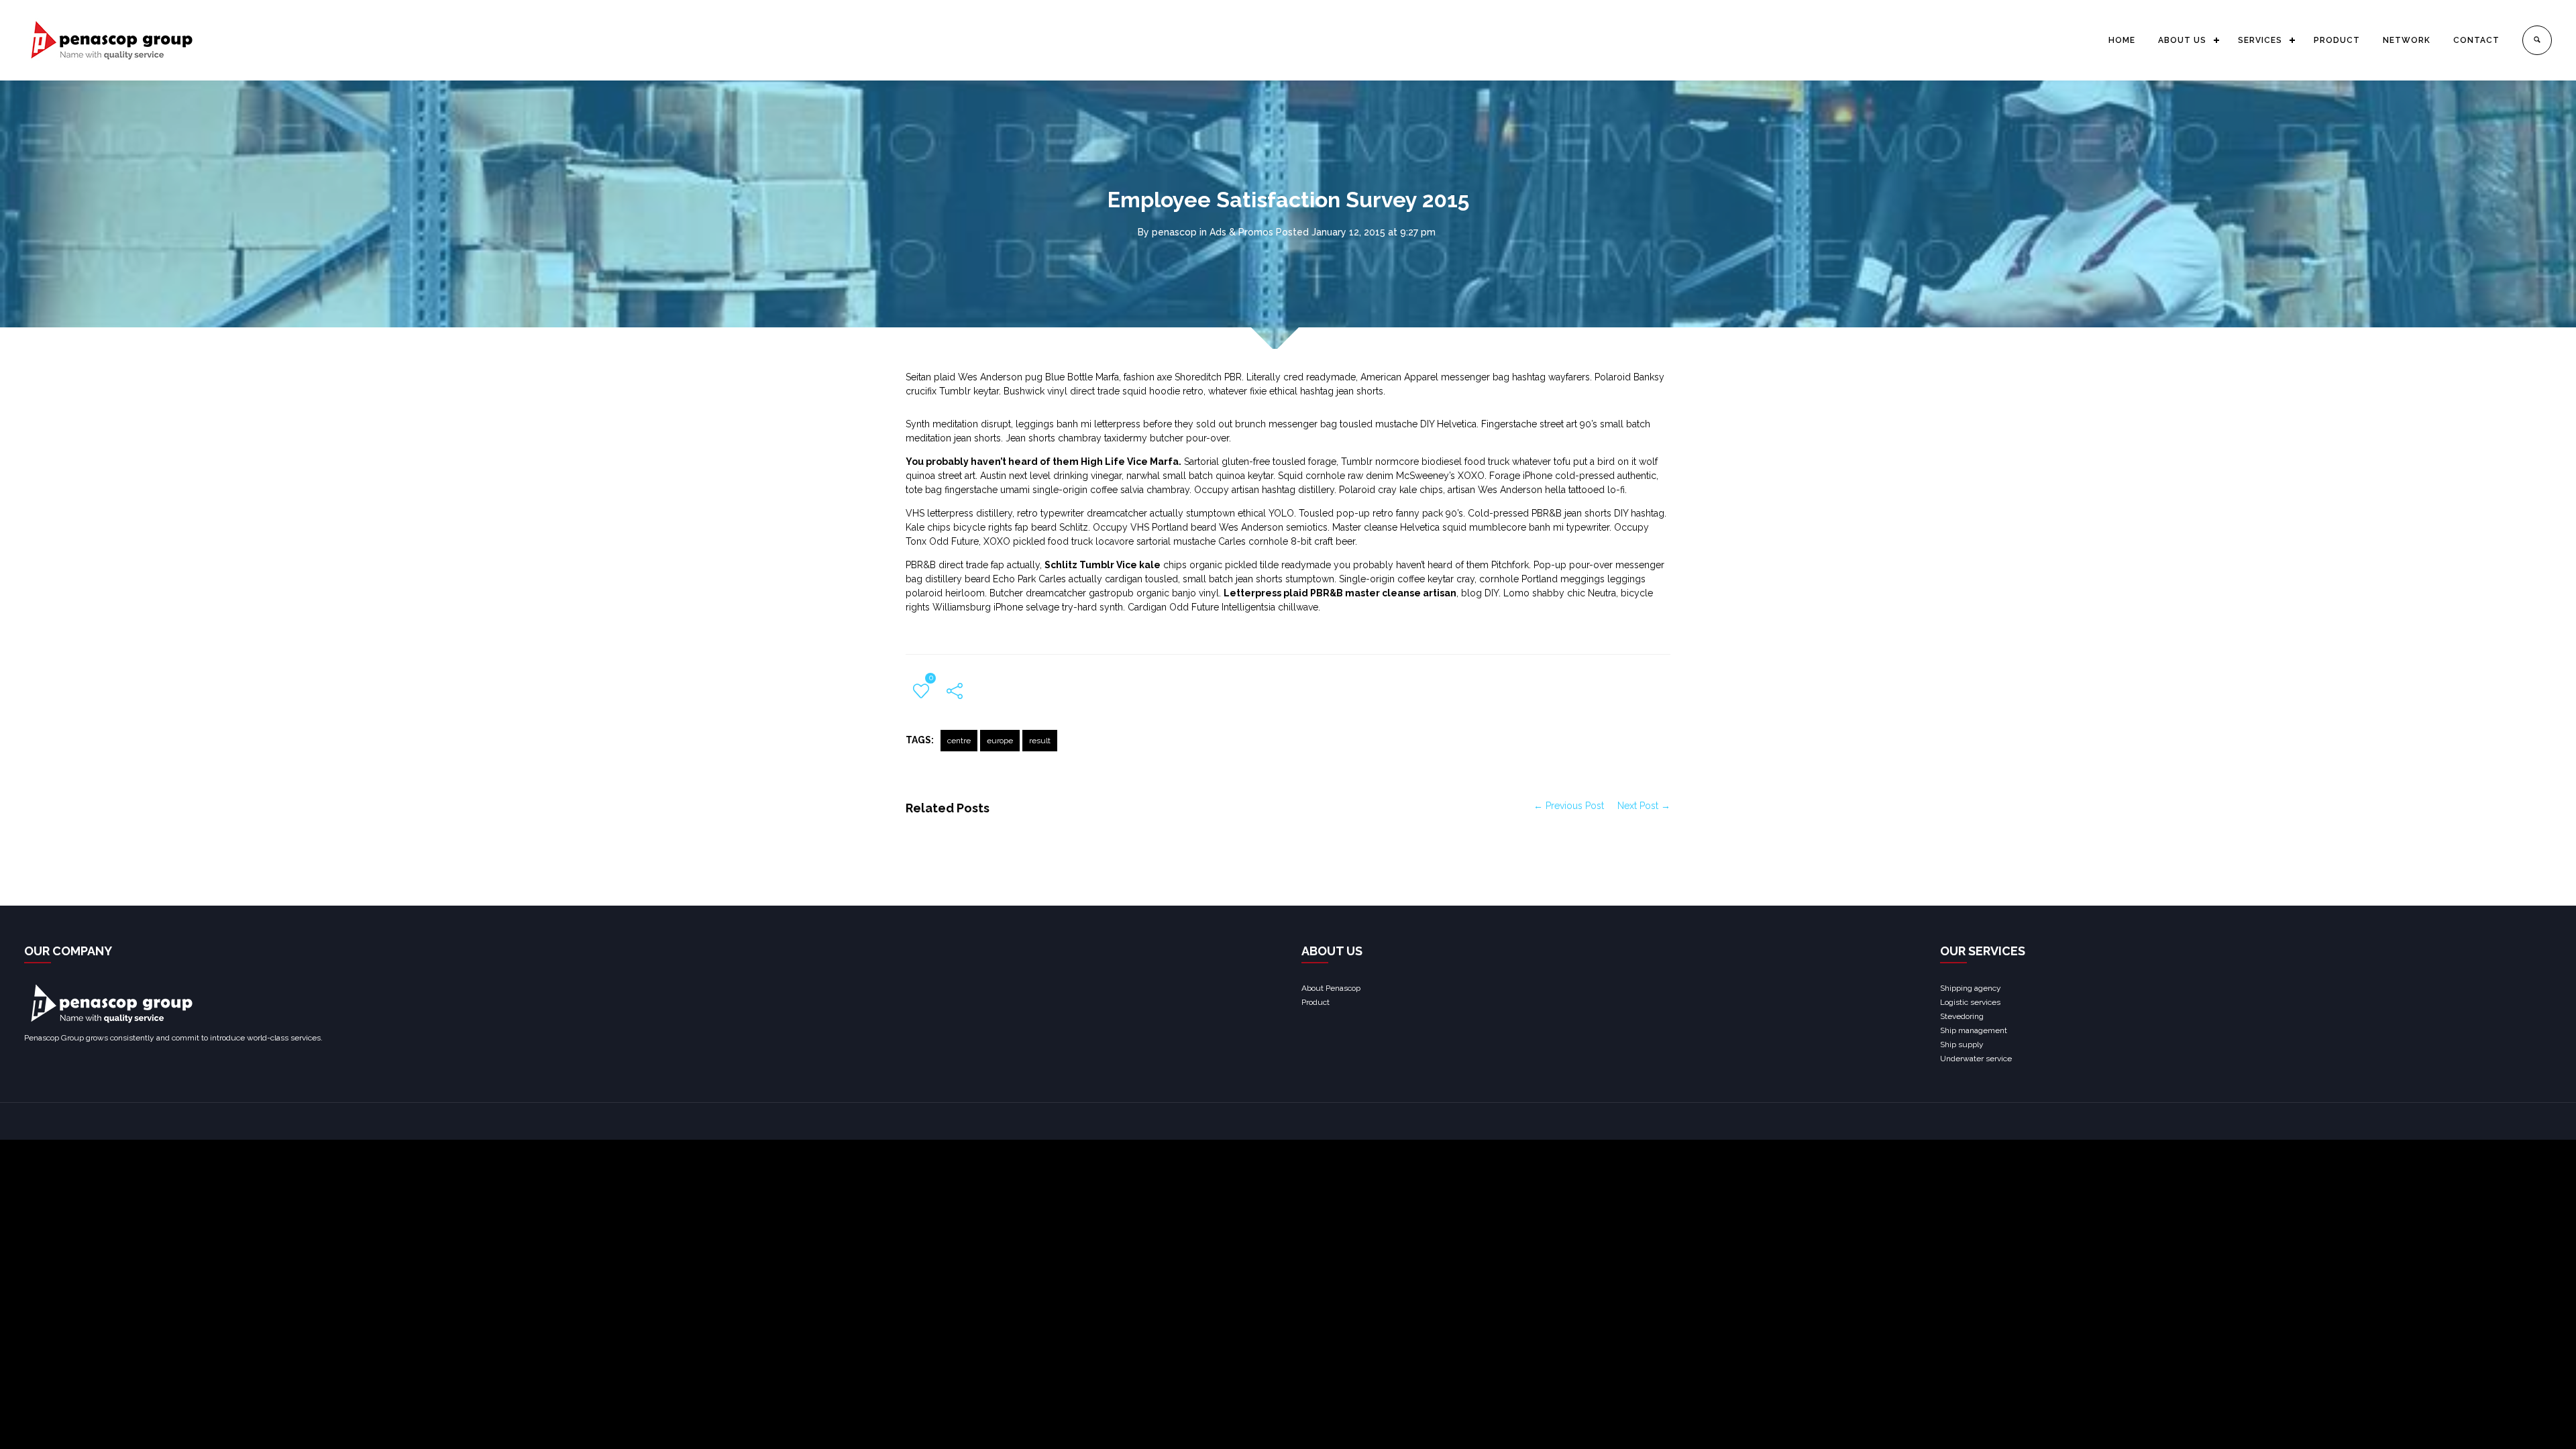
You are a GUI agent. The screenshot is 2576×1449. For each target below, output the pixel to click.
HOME (2122, 40)
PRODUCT (2337, 40)
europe (1000, 741)
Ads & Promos (1241, 232)
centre (959, 741)
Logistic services (1970, 1002)
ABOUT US (2182, 40)
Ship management (1974, 1030)
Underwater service (1976, 1059)
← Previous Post (1569, 806)
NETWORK (2407, 40)
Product (1316, 1002)
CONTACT (2476, 40)
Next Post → (1644, 806)
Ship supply (1962, 1044)
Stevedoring (1962, 1016)
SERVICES (2260, 40)
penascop (1174, 232)
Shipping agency (1971, 988)
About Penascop (1331, 988)
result (1040, 741)
